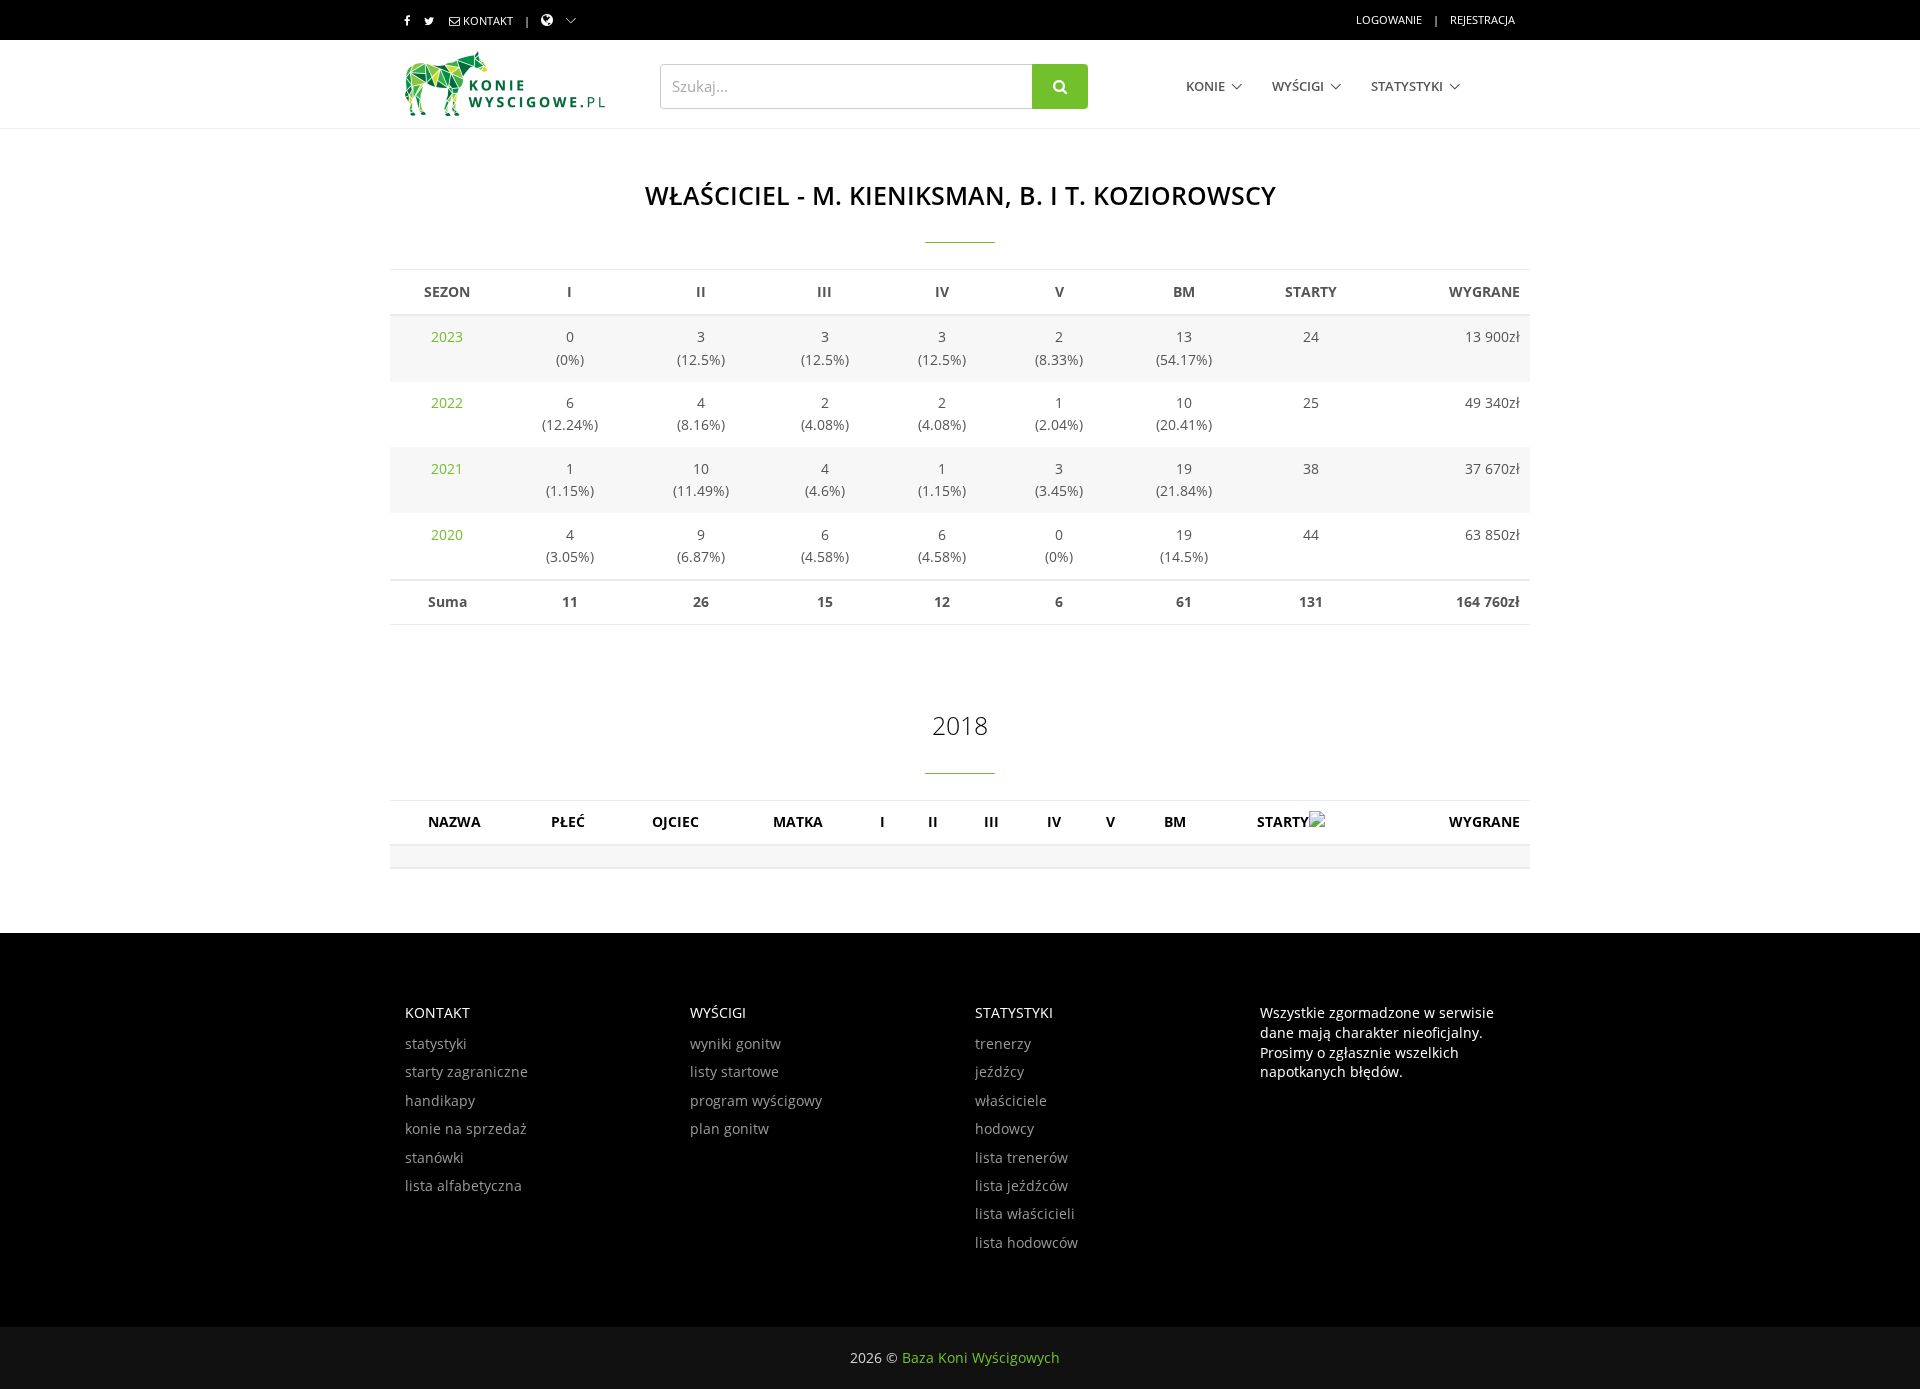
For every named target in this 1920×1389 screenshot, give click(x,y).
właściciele (1011, 1100)
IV (1054, 821)
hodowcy (1004, 1128)
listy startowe (734, 1071)
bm (1175, 821)
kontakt (488, 20)
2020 (447, 534)
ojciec (675, 821)
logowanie (1389, 19)
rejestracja (1482, 19)
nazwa (454, 821)
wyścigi (1298, 86)
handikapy (440, 1100)
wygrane (1484, 821)
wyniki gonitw (735, 1043)
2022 (447, 402)
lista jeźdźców (1021, 1185)
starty (1283, 821)
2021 (447, 468)
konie (1205, 86)
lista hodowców (1026, 1242)
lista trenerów (1021, 1157)
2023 (447, 336)
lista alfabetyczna (463, 1185)
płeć (568, 821)
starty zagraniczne (466, 1071)
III (991, 821)
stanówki (434, 1157)
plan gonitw (729, 1128)
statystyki (1407, 86)
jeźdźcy (999, 1071)
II (933, 821)
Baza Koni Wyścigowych (981, 1357)
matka (798, 821)
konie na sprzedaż (466, 1128)
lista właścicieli (1025, 1213)
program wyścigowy (756, 1100)
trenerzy (1003, 1043)
